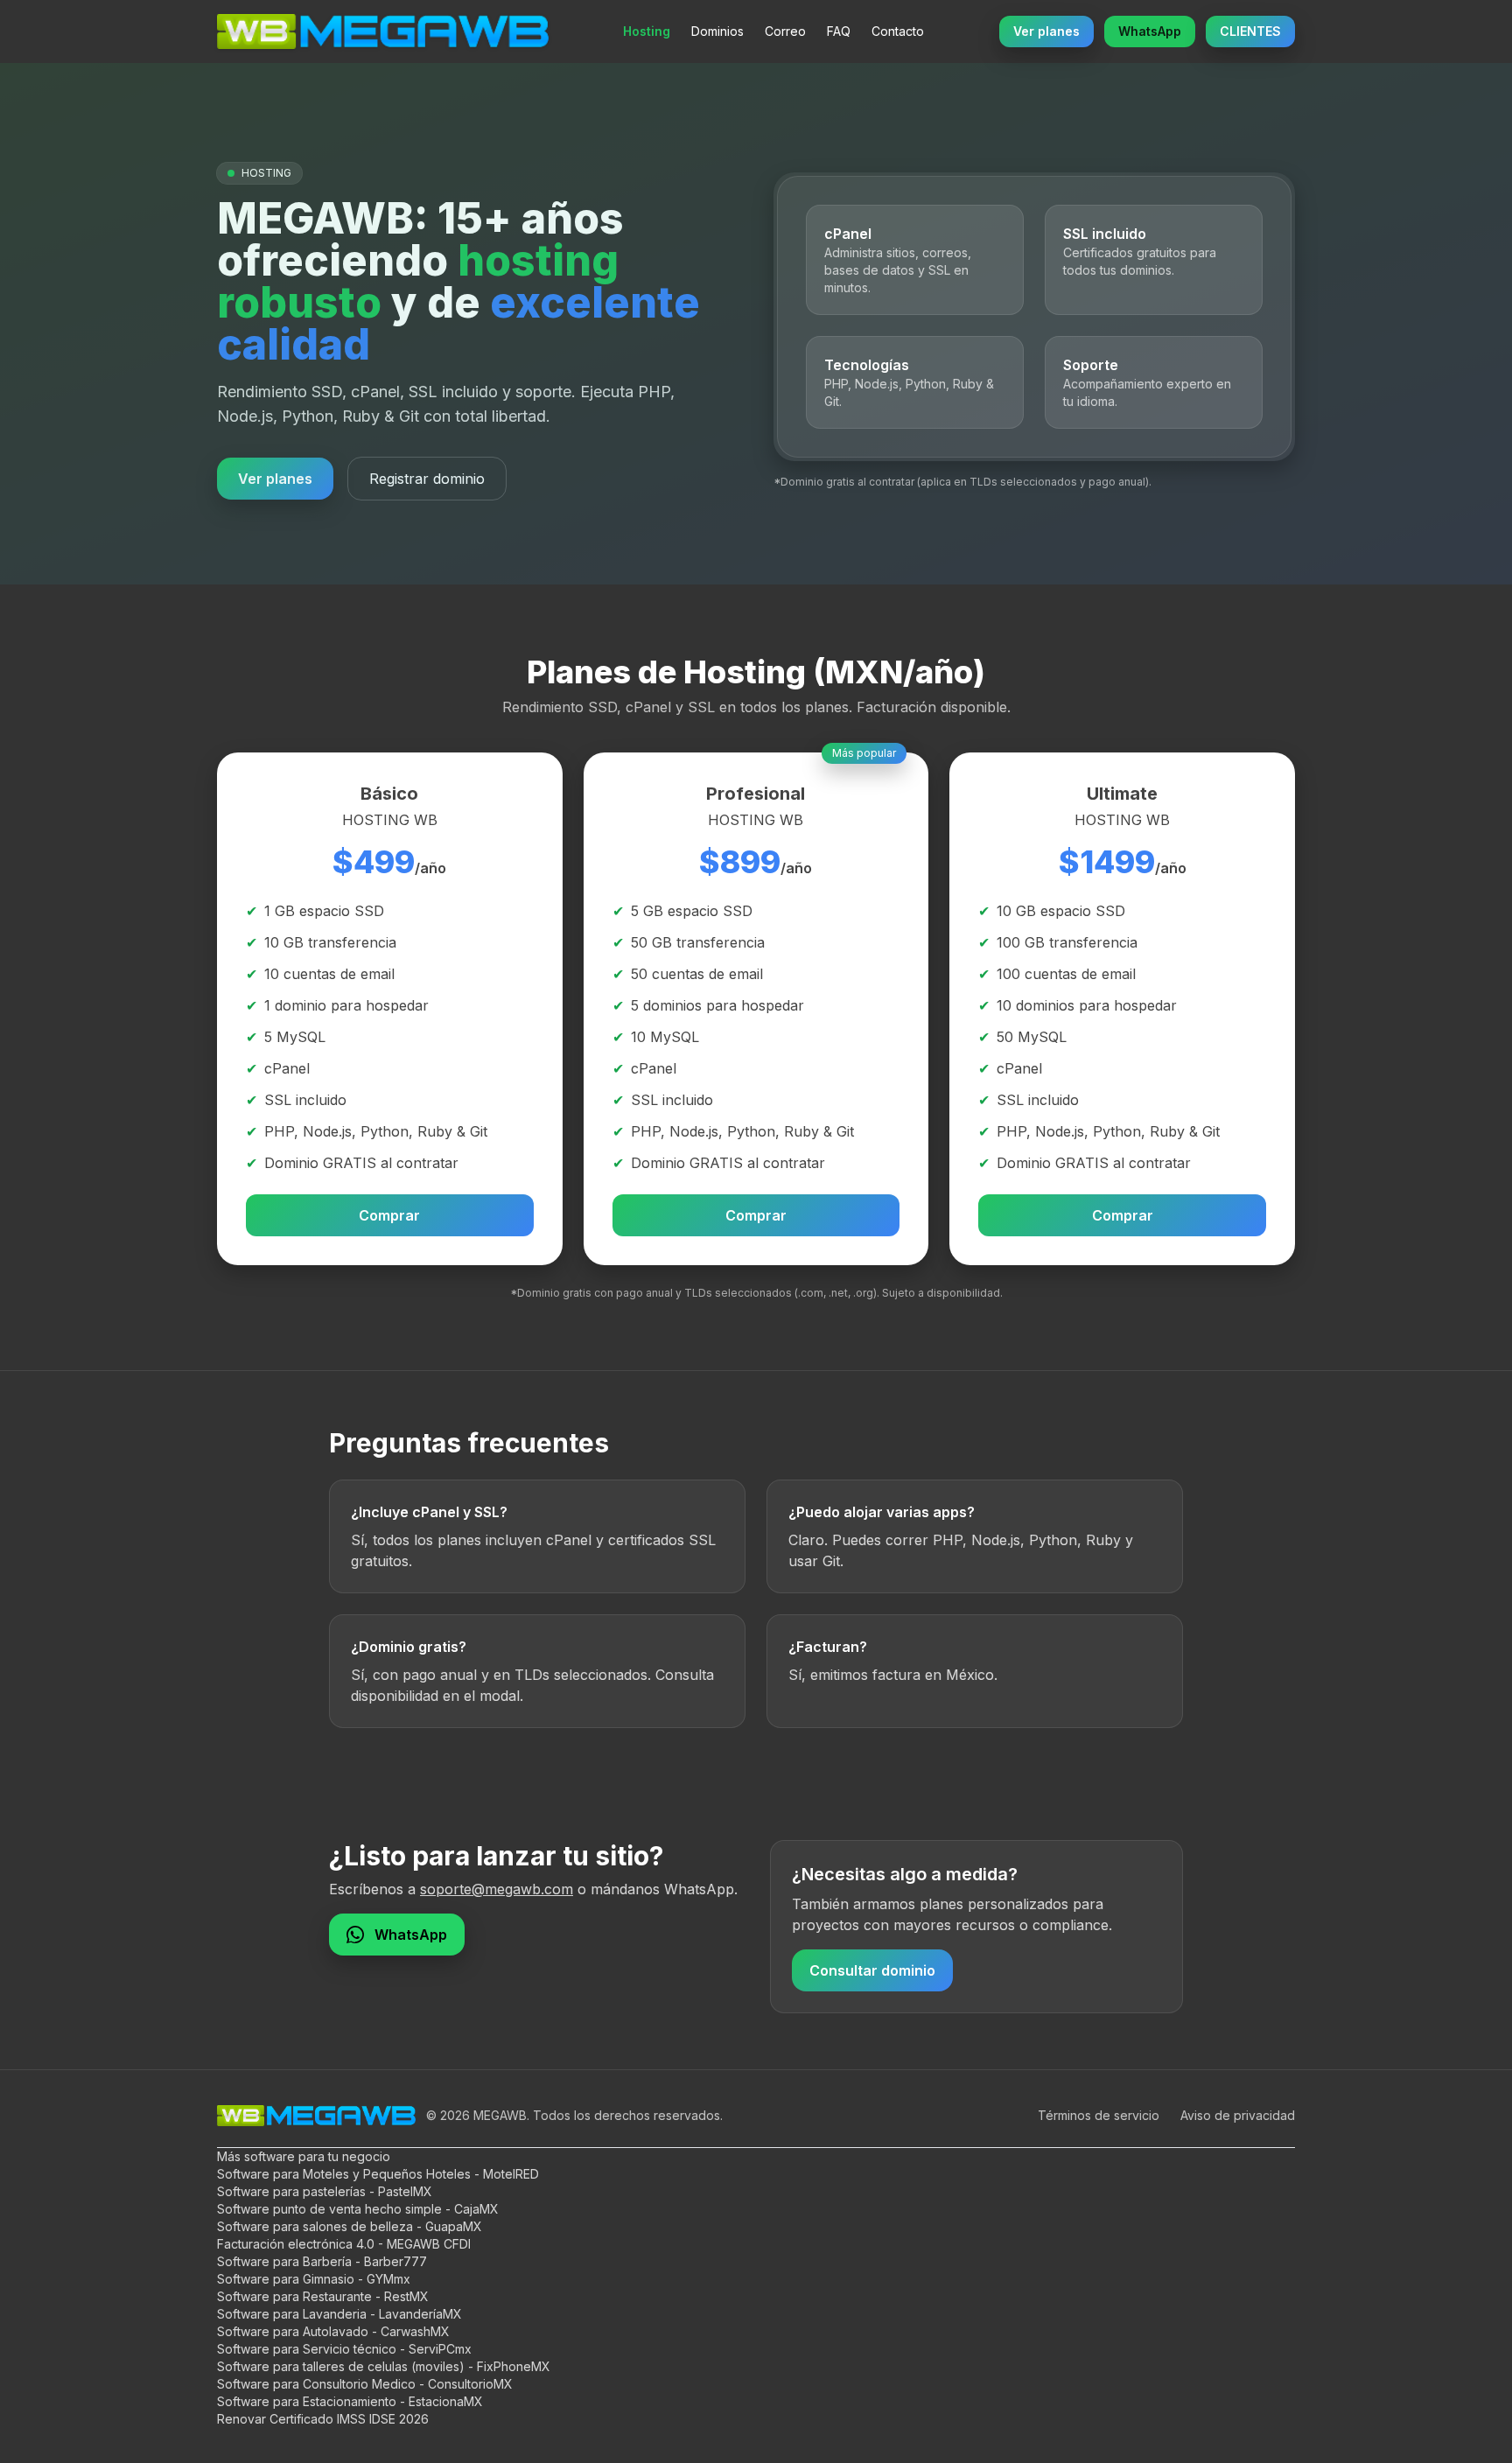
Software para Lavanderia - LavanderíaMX (339, 2314)
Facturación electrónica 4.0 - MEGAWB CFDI (344, 2244)
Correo (785, 31)
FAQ (839, 31)
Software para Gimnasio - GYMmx (314, 2279)
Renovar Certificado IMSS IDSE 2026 (323, 2419)
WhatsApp (1150, 31)
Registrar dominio (427, 479)
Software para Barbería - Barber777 (322, 2261)
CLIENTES (1250, 31)
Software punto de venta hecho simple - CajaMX (358, 2209)
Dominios (717, 31)
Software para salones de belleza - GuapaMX (350, 2226)
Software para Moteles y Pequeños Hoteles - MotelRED (378, 2174)
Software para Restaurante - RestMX (323, 2296)
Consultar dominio (872, 1970)
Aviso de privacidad (1238, 2115)
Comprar (389, 1215)
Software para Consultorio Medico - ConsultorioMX (365, 2384)
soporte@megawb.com (497, 1889)
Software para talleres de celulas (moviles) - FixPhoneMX (384, 2366)
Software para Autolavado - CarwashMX (333, 2331)
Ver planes (1046, 31)
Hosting (647, 31)
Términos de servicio (1099, 2115)
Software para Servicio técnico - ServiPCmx (344, 2349)
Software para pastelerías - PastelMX (325, 2191)
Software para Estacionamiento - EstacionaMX (350, 2401)
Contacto (898, 31)
